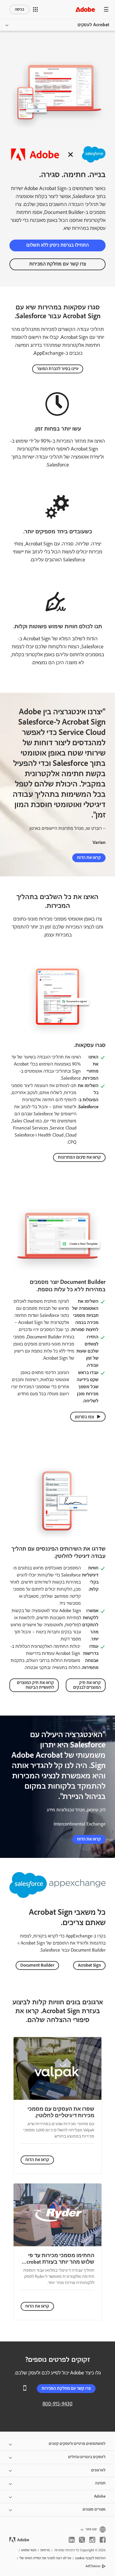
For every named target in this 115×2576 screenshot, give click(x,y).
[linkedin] (72, 2540)
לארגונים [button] (98, 2470)
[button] (35, 9)
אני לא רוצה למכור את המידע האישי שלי (45, 2558)
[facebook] (103, 2540)
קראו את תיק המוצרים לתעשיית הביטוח (35, 1685)
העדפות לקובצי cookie (90, 2558)
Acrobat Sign (89, 1965)
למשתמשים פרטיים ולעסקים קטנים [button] (77, 2444)
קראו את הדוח (89, 858)
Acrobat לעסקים (93, 25)
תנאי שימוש (29, 2550)
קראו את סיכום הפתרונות (79, 1157)
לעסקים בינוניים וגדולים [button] (87, 2457)
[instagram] (92, 2540)
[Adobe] (85, 9)
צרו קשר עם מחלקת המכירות (58, 264)
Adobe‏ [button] (100, 2496)
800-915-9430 (57, 2404)
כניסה (19, 9)
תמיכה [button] (100, 2483)
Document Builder (37, 1965)
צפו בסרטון (84, 1417)
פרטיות (45, 2550)
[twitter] (82, 2540)
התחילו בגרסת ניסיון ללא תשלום (57, 245)
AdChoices (93, 2566)
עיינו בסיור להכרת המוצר (58, 369)
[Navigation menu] (106, 9)
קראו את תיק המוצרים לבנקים (87, 1685)
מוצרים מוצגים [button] (94, 2509)
